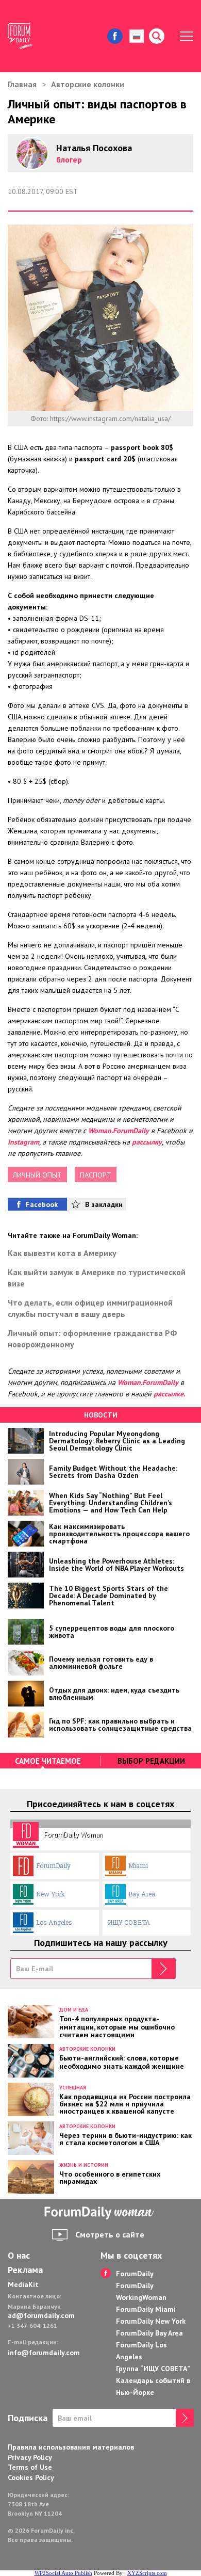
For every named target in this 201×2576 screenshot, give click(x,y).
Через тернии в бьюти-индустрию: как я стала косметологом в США (125, 2138)
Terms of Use (30, 2467)
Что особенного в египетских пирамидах (110, 2177)
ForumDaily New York (151, 2321)
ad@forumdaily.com (41, 2315)
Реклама (25, 2270)
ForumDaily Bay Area (149, 2333)
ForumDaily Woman (73, 1834)
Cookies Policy (31, 2477)
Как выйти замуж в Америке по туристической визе (97, 1278)
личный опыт (37, 1175)
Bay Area (142, 1894)
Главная (22, 84)
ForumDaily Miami (146, 2309)
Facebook (42, 1204)
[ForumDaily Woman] (100, 2213)
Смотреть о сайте (110, 2234)
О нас (19, 2256)
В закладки (104, 1204)
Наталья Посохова (94, 148)
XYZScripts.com (147, 2573)
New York (51, 1894)
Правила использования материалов (71, 2447)
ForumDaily (53, 1865)
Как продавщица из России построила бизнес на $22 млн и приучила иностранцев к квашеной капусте (125, 2103)
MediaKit (23, 2284)
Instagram (23, 1142)
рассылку (147, 1142)
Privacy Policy (30, 2457)
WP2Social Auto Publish (63, 2573)
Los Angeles (54, 1922)
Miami (138, 1865)
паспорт (96, 1175)
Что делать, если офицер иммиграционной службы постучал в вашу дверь (90, 1308)
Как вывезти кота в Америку (62, 1253)
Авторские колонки (88, 84)
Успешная (73, 2088)
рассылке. (169, 1394)
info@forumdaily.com (44, 2353)
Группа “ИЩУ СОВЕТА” (153, 2369)
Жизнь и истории (84, 2165)
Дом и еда (74, 2010)
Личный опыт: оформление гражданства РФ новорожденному (92, 1339)
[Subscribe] (164, 1969)
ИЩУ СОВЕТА (129, 1922)
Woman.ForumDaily (119, 1131)
